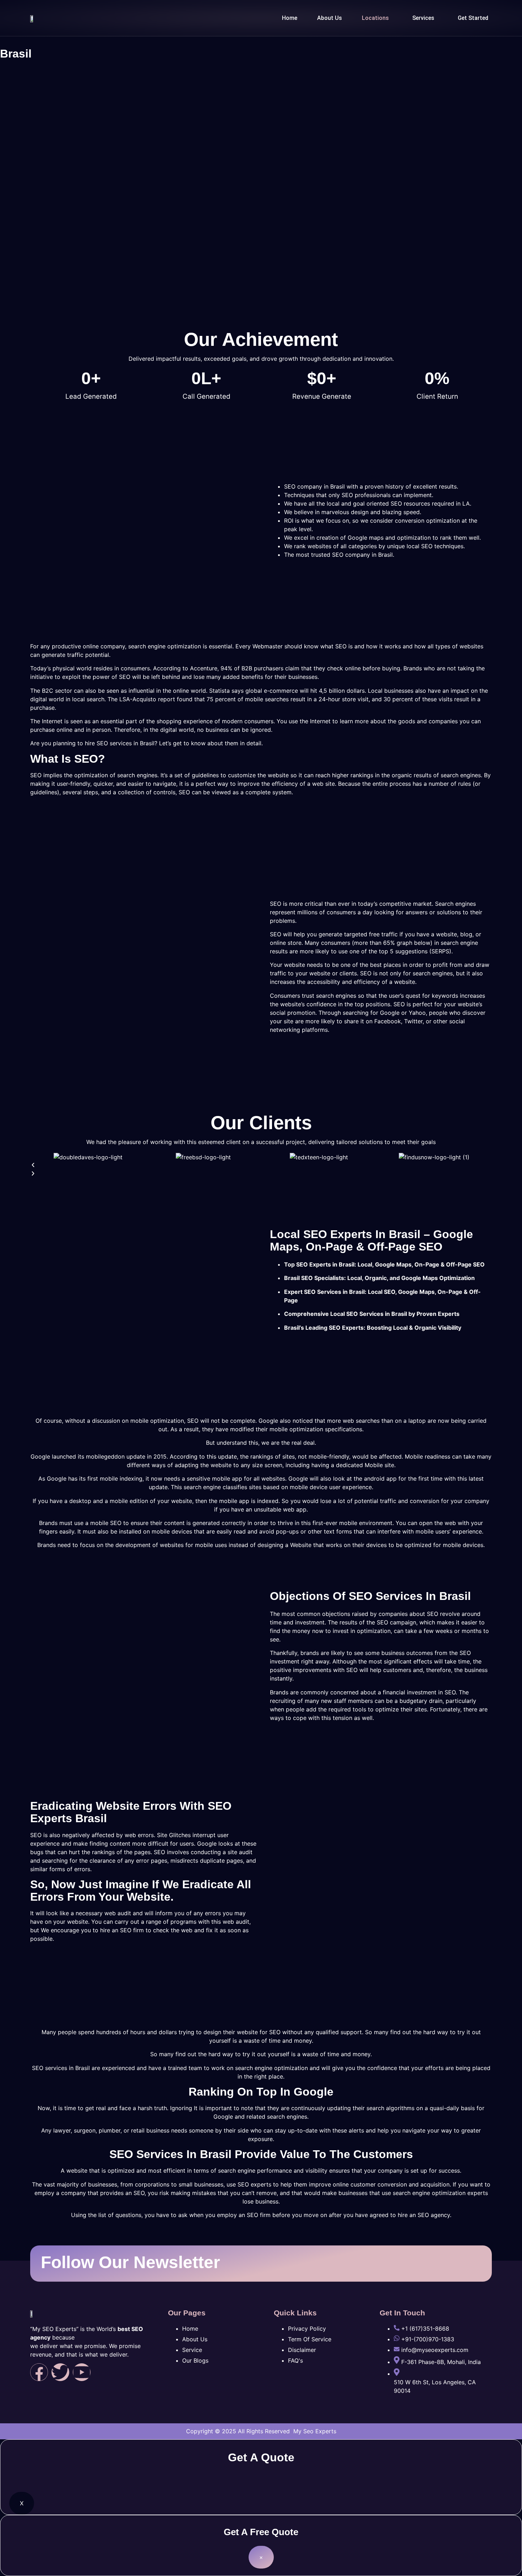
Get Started (473, 18)
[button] (377, 18)
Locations (375, 18)
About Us (330, 18)
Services (423, 18)
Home (290, 18)
